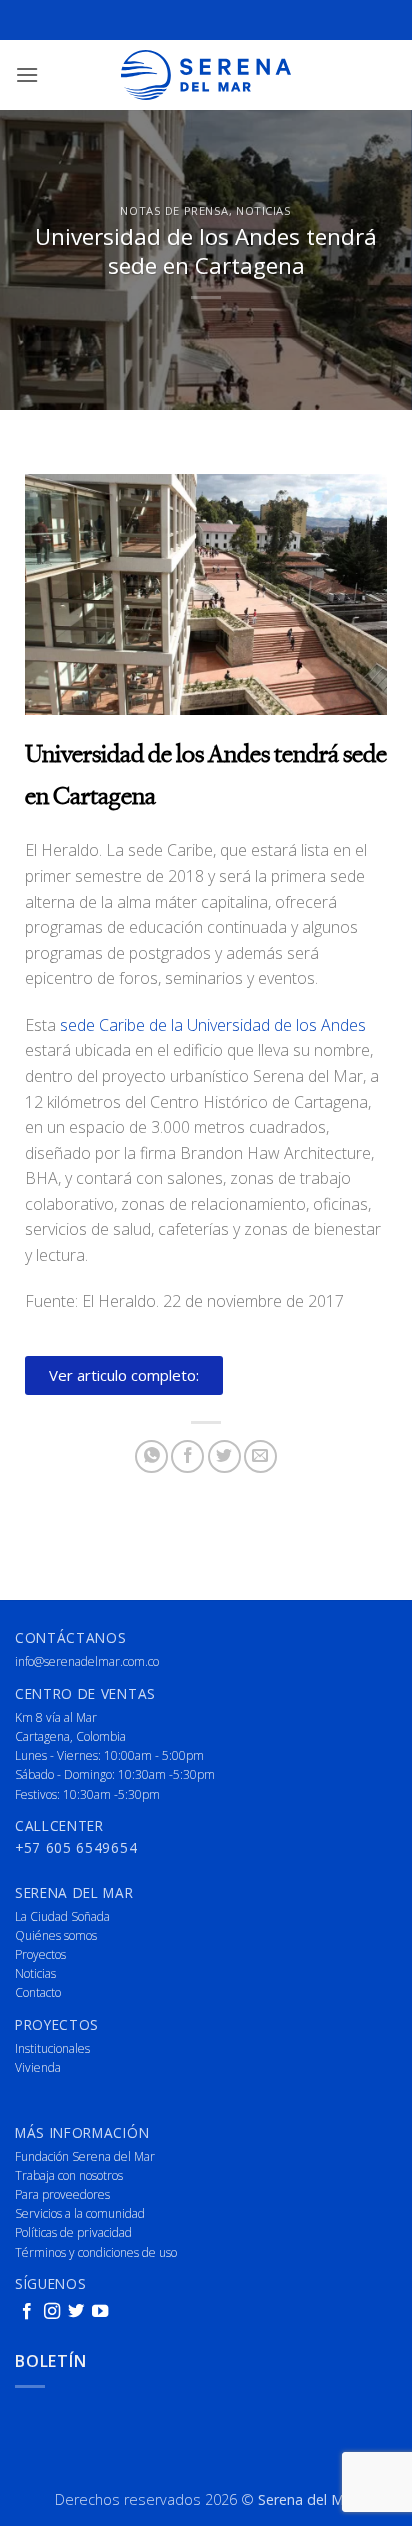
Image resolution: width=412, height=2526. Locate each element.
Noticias (263, 210)
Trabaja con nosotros (69, 2175)
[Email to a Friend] (260, 1456)
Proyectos (40, 1954)
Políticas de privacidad (73, 2232)
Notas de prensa (174, 210)
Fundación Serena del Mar (85, 2156)
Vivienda (38, 2067)
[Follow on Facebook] (27, 2312)
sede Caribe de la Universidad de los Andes (213, 1025)
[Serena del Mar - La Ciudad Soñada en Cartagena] (206, 75)
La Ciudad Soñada (62, 1916)
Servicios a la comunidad (80, 2213)
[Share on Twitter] (224, 1456)
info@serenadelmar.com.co (87, 1661)
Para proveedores (62, 2194)
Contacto (38, 1992)
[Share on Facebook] (187, 1456)
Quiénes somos (56, 1935)
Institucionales (52, 2048)
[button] (27, 74)
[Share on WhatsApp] (151, 1456)
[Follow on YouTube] (100, 2312)
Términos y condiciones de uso (96, 2252)
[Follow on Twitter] (76, 2312)
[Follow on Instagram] (52, 2312)
